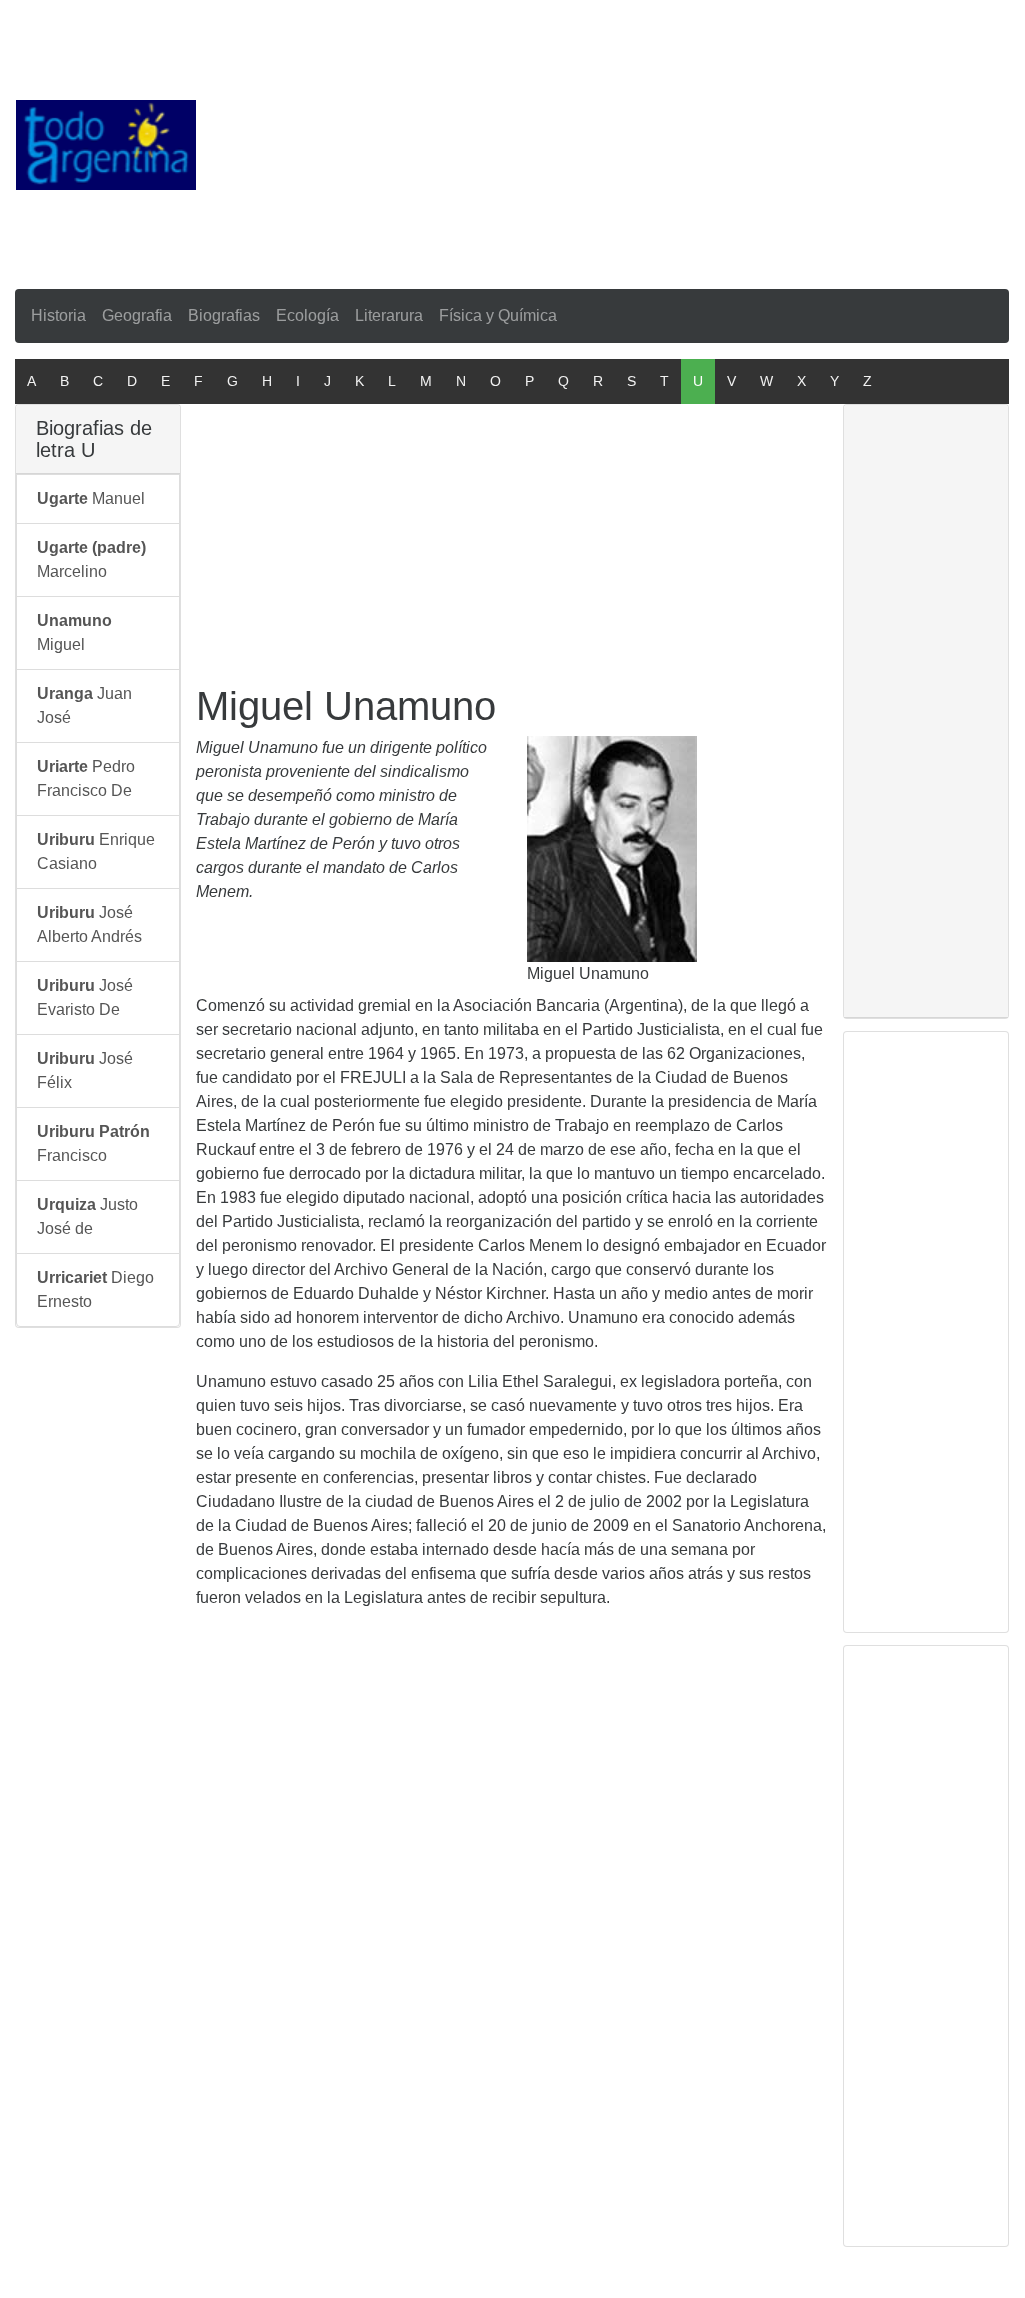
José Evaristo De (85, 997)
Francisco (93, 1143)
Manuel (91, 498)
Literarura (389, 315)
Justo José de (87, 1216)
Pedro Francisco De (86, 778)
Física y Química (498, 315)
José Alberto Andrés (89, 924)
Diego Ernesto (95, 1289)
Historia (58, 315)
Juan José (84, 705)
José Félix (85, 1070)
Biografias (224, 315)
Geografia (137, 315)
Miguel (74, 632)
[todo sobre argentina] (106, 143)
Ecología (307, 315)
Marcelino (91, 559)
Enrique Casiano (96, 851)
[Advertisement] (611, 141)
